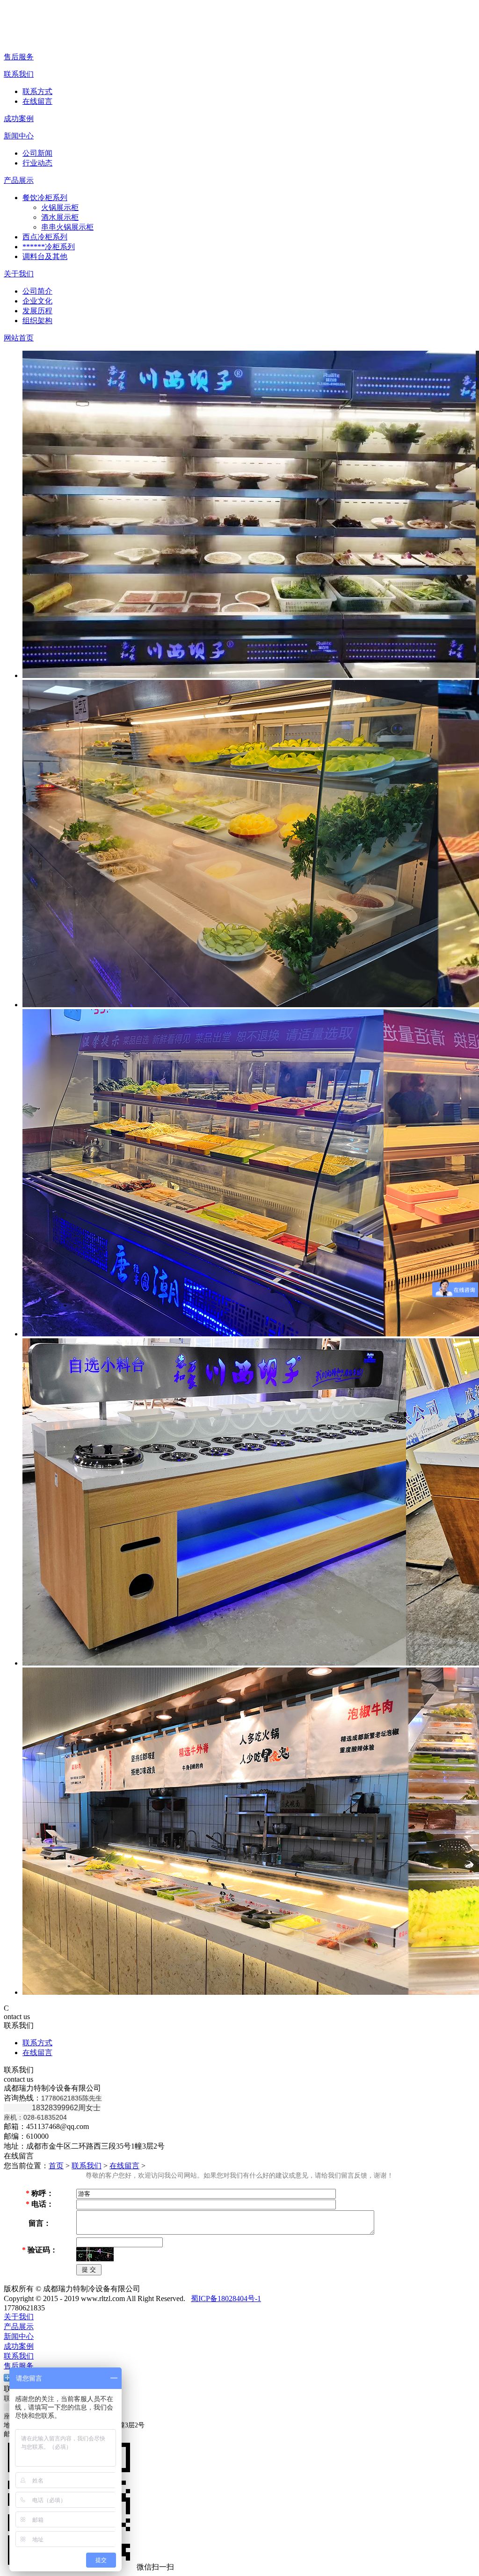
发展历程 (37, 311)
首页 (56, 2166)
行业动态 (37, 163)
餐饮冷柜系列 (45, 198)
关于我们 (19, 274)
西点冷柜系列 (45, 237)
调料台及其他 (45, 256)
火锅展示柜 (60, 207)
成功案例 (19, 119)
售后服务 (19, 57)
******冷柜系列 (49, 247)
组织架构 (37, 321)
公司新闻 (37, 153)
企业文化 (37, 301)
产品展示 (19, 180)
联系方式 (37, 91)
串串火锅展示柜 (67, 227)
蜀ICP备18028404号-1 (226, 2298)
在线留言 (37, 101)
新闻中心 (19, 136)
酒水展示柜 (60, 217)
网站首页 (19, 338)
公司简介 (37, 291)
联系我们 (19, 74)
